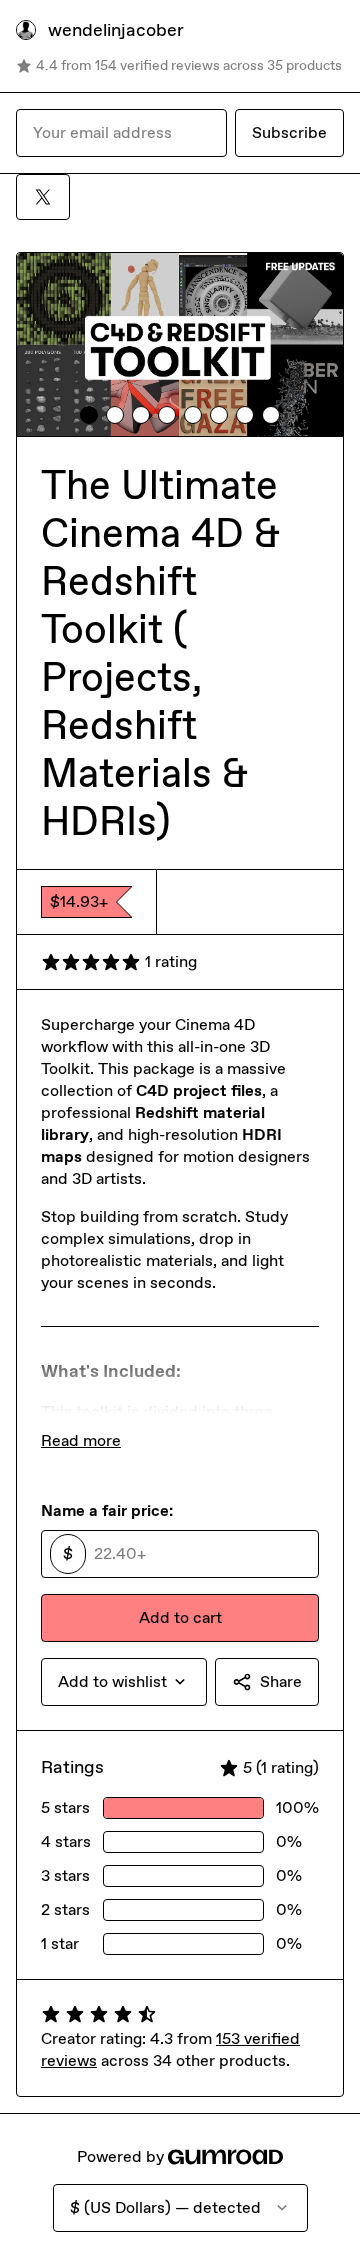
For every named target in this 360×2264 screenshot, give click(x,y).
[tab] (89, 415)
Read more (81, 1440)
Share (281, 1681)
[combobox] (124, 1682)
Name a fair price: (107, 1510)
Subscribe (289, 132)
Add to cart (180, 1617)
